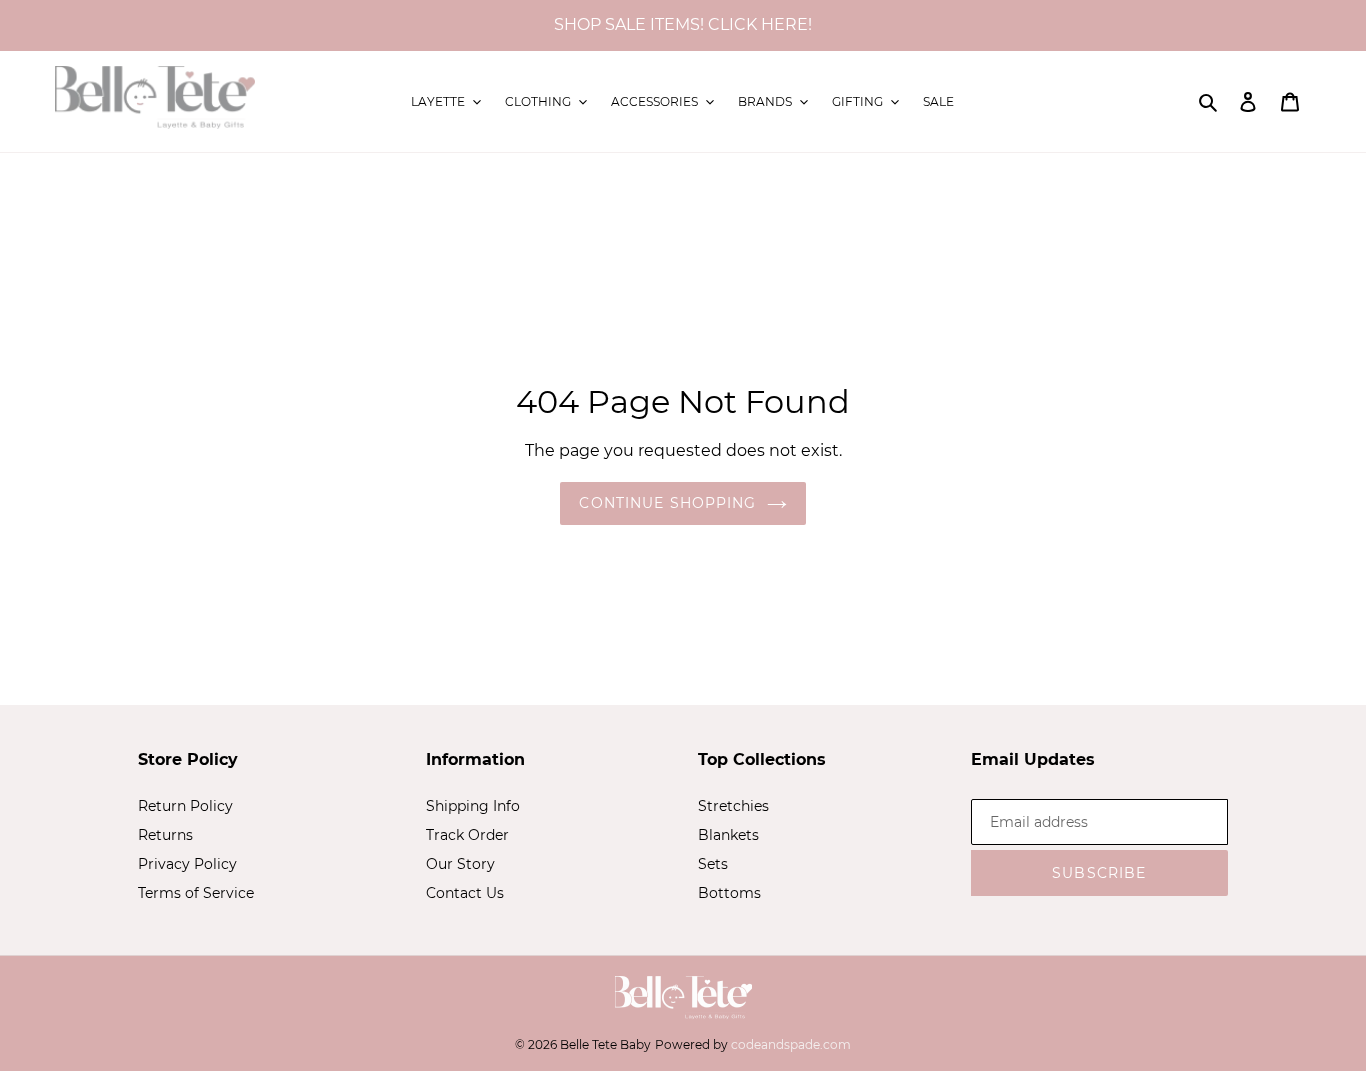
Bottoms (729, 893)
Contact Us (465, 893)
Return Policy (185, 806)
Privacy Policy (187, 864)
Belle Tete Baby (605, 1044)
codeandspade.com (791, 1044)
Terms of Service (196, 893)
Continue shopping (667, 503)
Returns (165, 835)
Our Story (460, 864)
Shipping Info (473, 806)
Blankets (728, 835)
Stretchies (733, 806)
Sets (713, 864)
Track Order (467, 835)
